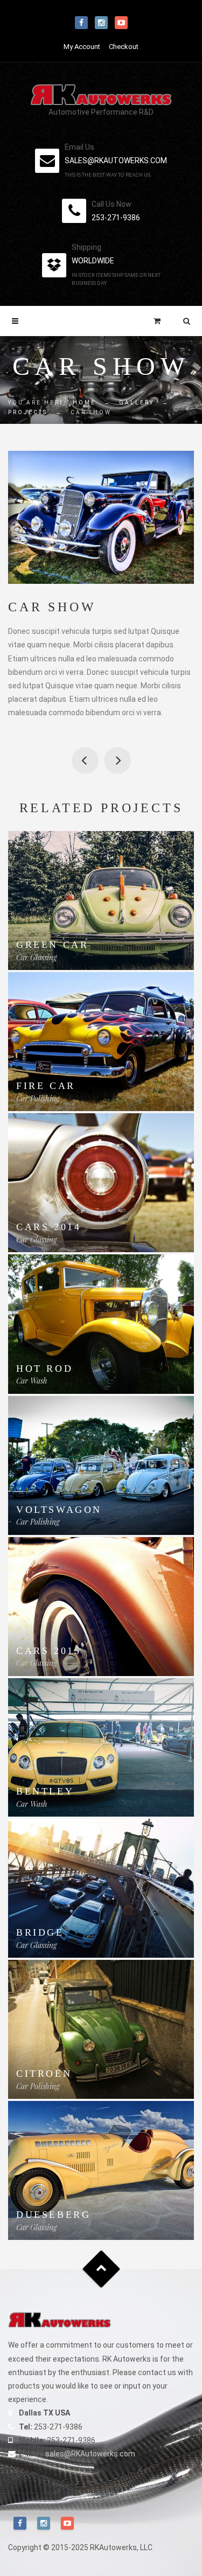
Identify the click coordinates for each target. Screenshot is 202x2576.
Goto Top (101, 2269)
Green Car (52, 945)
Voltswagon (59, 1510)
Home (84, 403)
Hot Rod (44, 1369)
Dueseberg (53, 2215)
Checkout (124, 47)
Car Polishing (38, 1098)
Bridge (117, 760)
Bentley (45, 1791)
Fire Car (46, 1086)
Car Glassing (36, 957)
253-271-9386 (116, 218)
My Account (82, 47)
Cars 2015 (48, 1651)
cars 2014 (48, 1227)
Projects (28, 412)
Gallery (137, 403)
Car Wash (32, 1381)
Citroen (85, 760)
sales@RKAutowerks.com (90, 2454)
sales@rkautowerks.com (116, 160)
